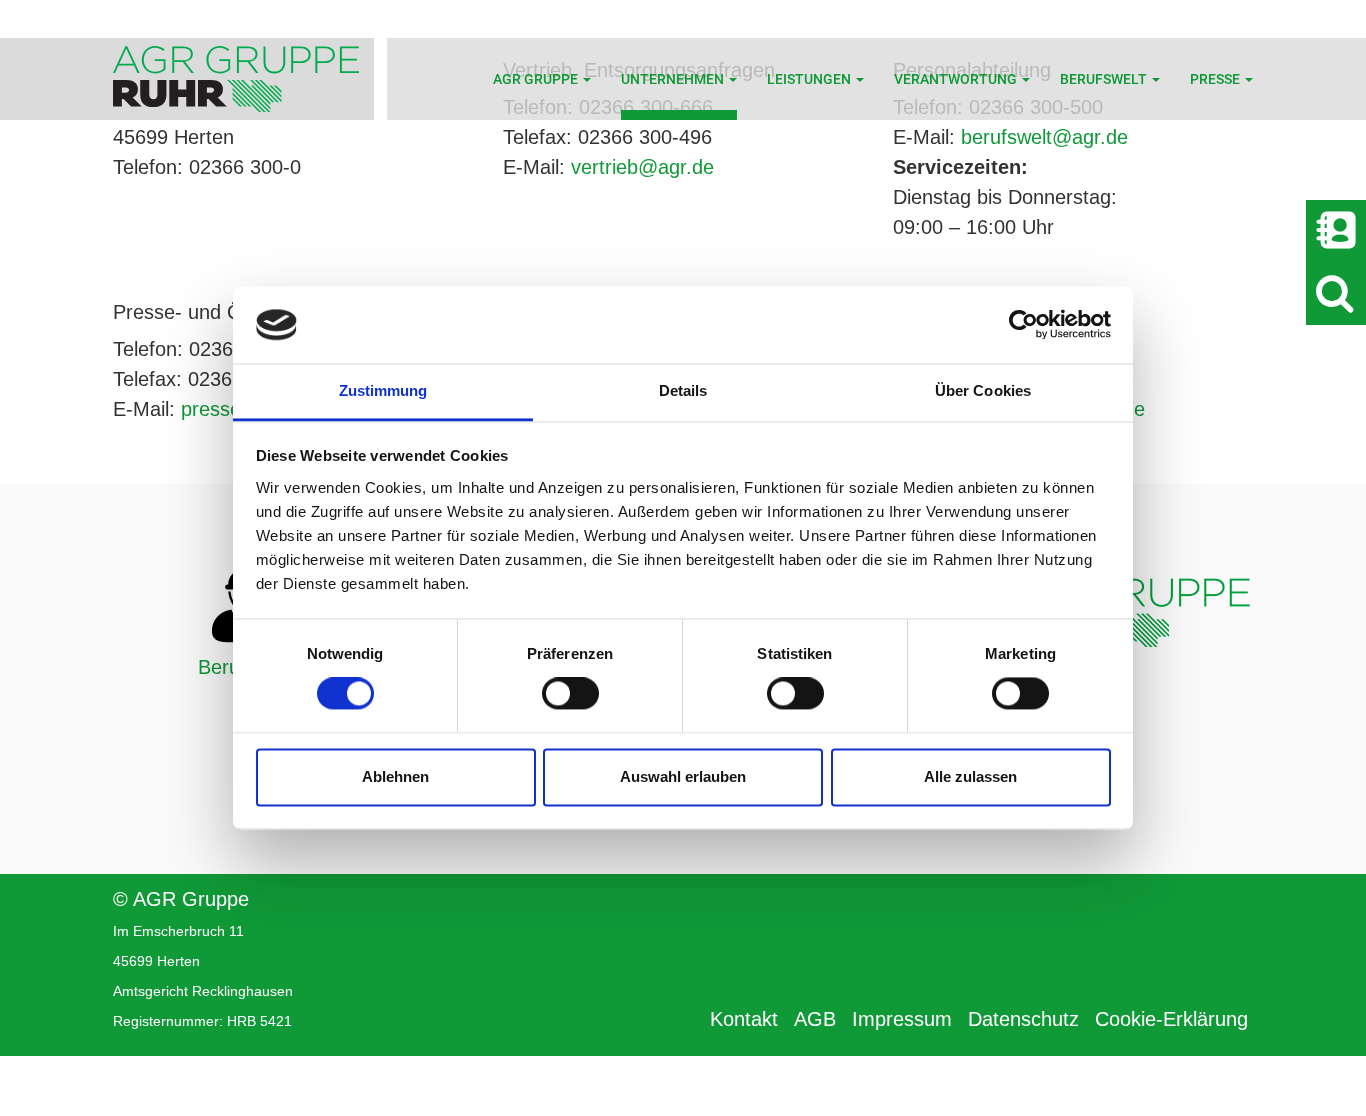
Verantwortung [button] (957, 79)
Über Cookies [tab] (983, 390)
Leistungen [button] (810, 79)
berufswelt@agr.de (1044, 137)
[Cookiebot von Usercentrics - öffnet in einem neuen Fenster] (1023, 325)
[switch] (570, 694)
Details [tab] (683, 390)
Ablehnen (395, 776)
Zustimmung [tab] (383, 390)
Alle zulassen (970, 776)
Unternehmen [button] (674, 79)
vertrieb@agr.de (642, 167)
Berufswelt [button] (1105, 79)
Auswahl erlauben (683, 776)
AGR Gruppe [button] (537, 79)
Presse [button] (1216, 79)
